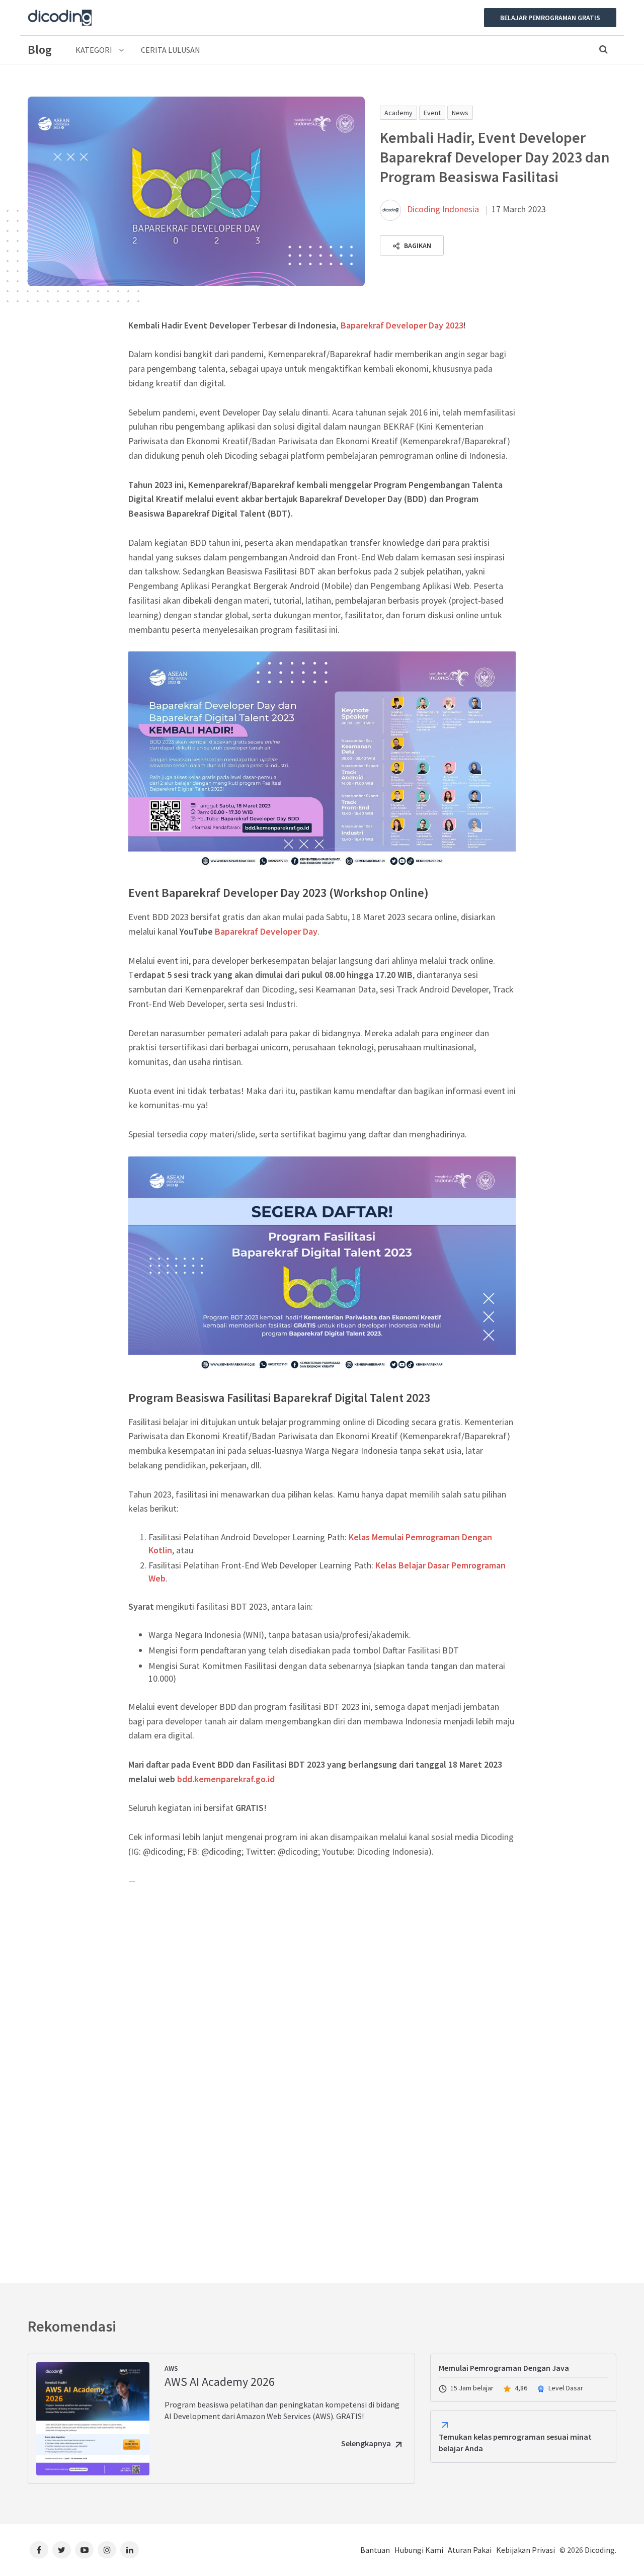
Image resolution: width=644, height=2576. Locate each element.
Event (432, 113)
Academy (398, 113)
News (460, 113)
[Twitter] (62, 2550)
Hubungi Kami (419, 2550)
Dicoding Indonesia (443, 209)
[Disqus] (322, 2080)
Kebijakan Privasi (526, 2550)
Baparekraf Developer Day (266, 931)
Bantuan (375, 2550)
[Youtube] (84, 2550)
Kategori (95, 50)
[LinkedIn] (130, 2550)
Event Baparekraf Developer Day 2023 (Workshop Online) (278, 893)
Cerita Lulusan (171, 50)
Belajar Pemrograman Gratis (550, 18)
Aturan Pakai (470, 2550)
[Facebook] (39, 2550)
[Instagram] (107, 2550)
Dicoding (600, 2550)
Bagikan (417, 245)
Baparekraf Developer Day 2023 (402, 325)
